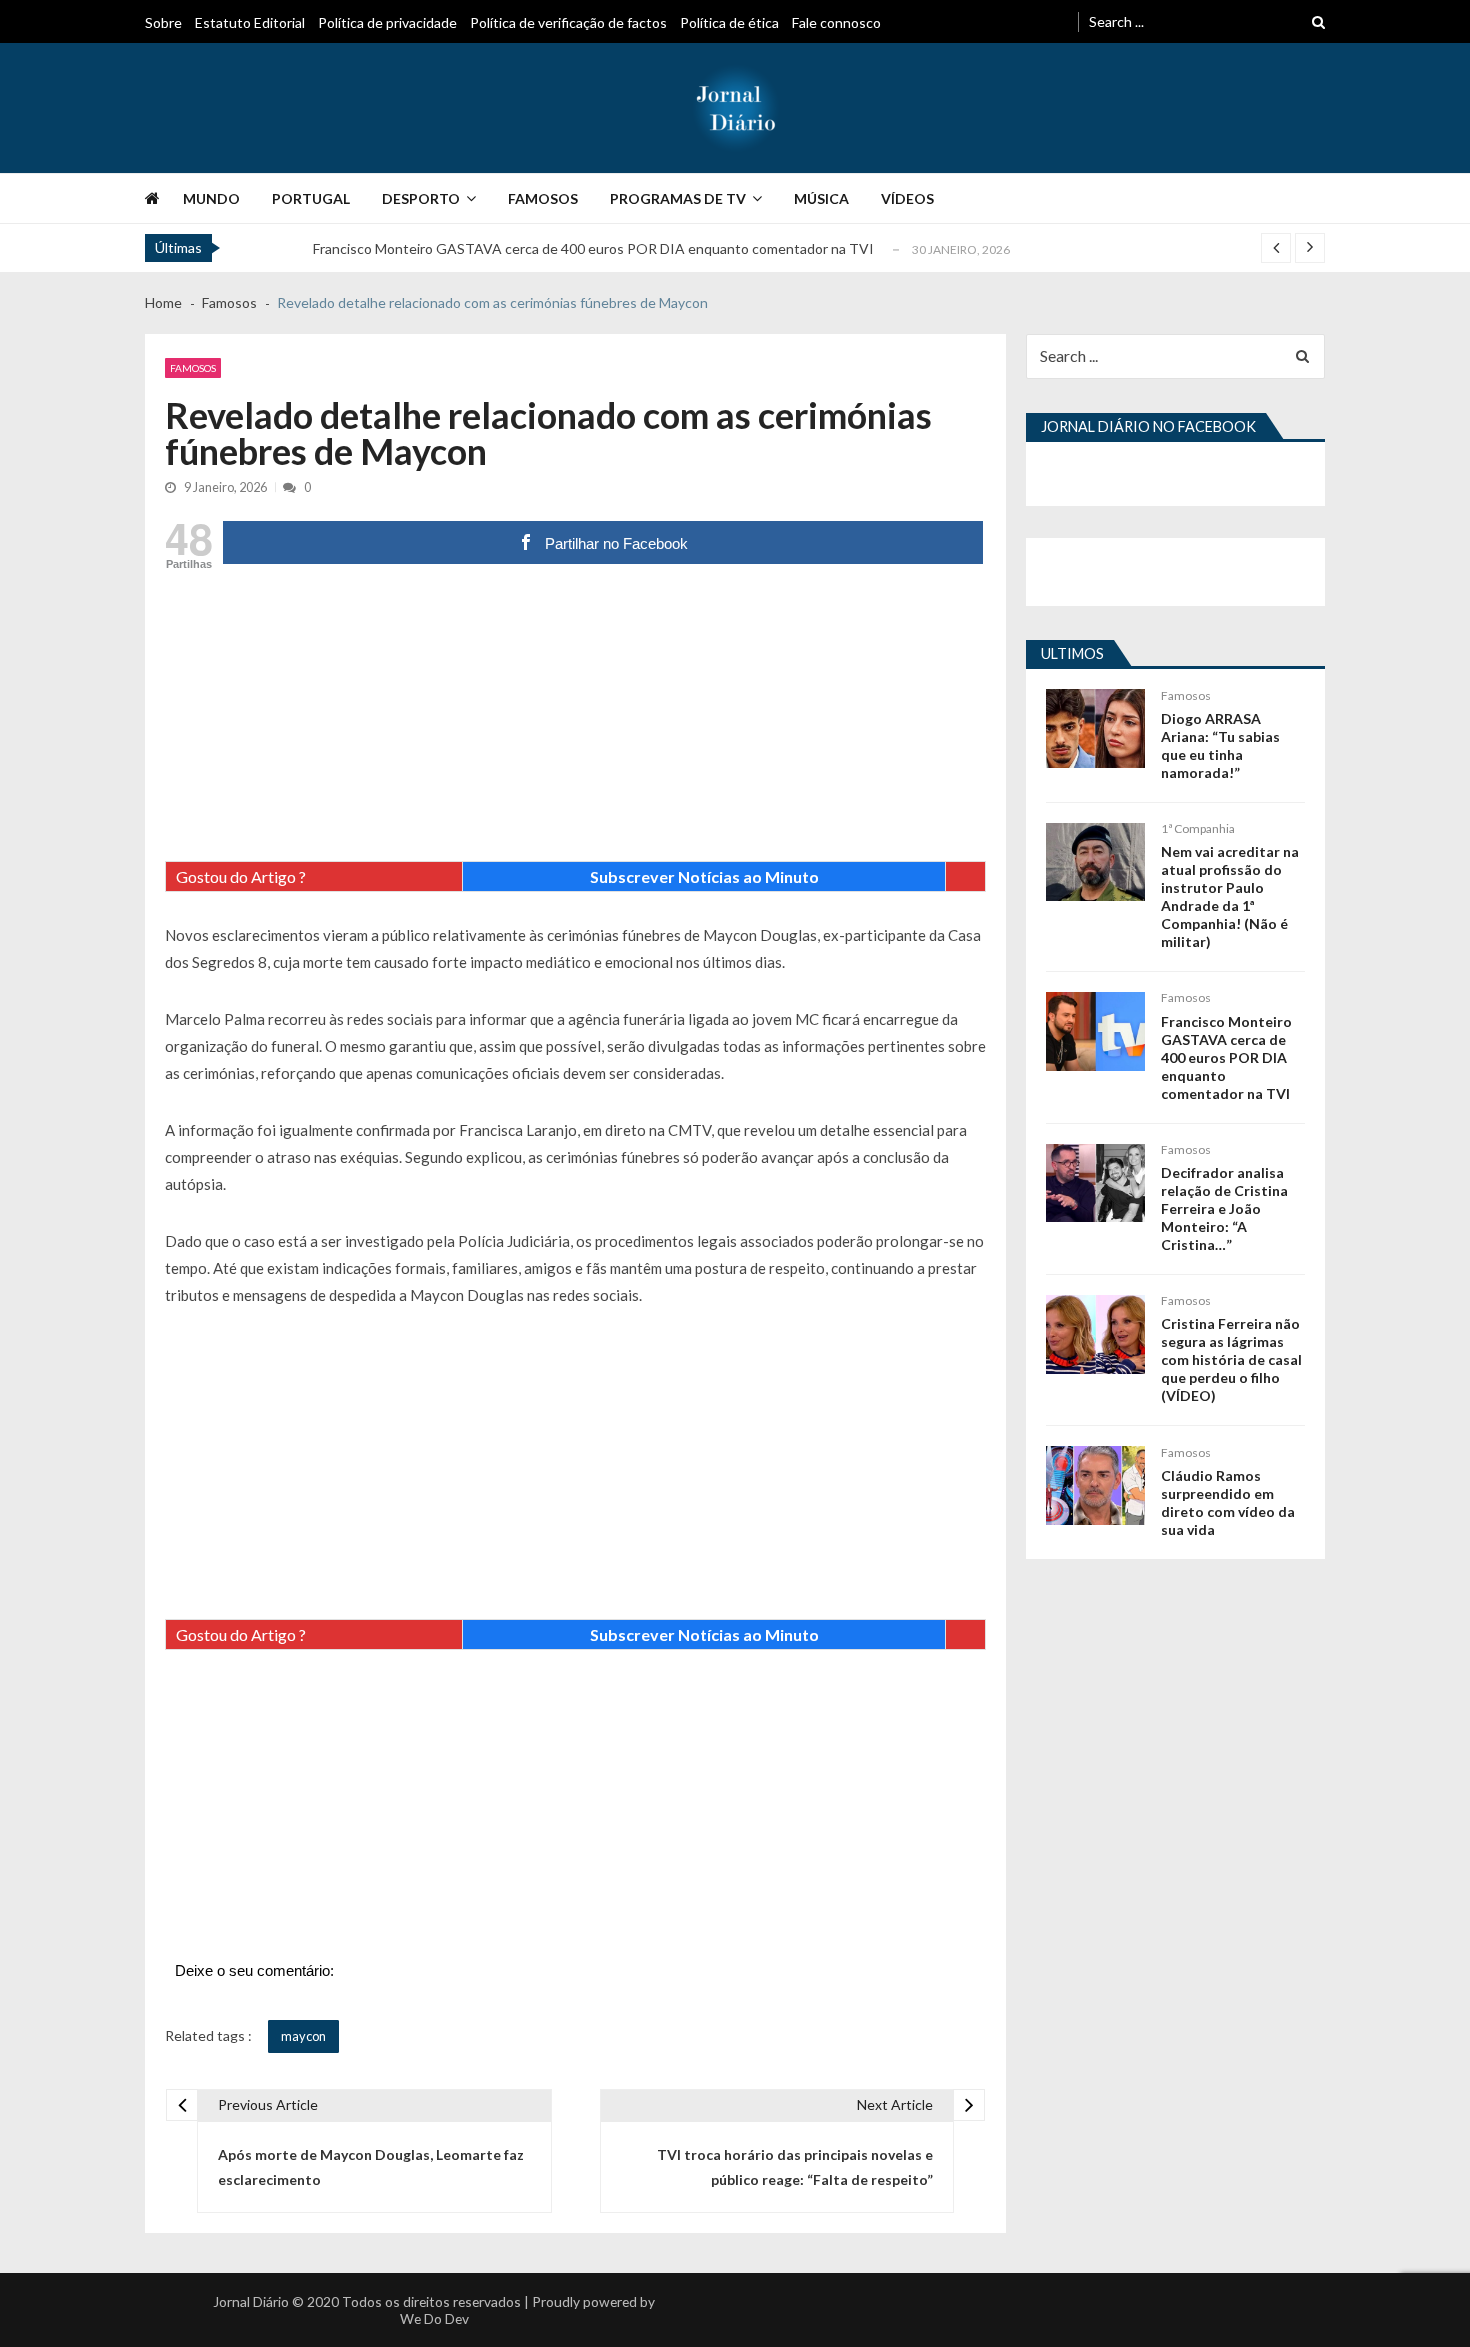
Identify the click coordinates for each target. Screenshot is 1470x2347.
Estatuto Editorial (250, 22)
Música (821, 198)
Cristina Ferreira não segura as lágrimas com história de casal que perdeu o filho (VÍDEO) (1231, 1359)
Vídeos (907, 198)
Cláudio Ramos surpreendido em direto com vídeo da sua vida (1228, 1502)
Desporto (421, 198)
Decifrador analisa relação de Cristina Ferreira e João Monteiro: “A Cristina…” (1224, 1208)
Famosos (543, 198)
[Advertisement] (575, 721)
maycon (303, 2036)
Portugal (311, 198)
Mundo (211, 198)
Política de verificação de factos (568, 22)
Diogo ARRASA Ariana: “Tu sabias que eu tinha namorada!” (1220, 745)
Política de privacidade (387, 22)
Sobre (163, 22)
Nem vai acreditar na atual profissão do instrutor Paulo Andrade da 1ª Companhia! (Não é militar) (1230, 896)
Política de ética (729, 22)
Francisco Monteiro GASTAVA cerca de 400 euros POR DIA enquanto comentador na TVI (593, 248)
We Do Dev (434, 2318)
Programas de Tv (678, 198)
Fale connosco (836, 22)
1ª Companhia (1198, 828)
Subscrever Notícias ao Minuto (704, 876)
